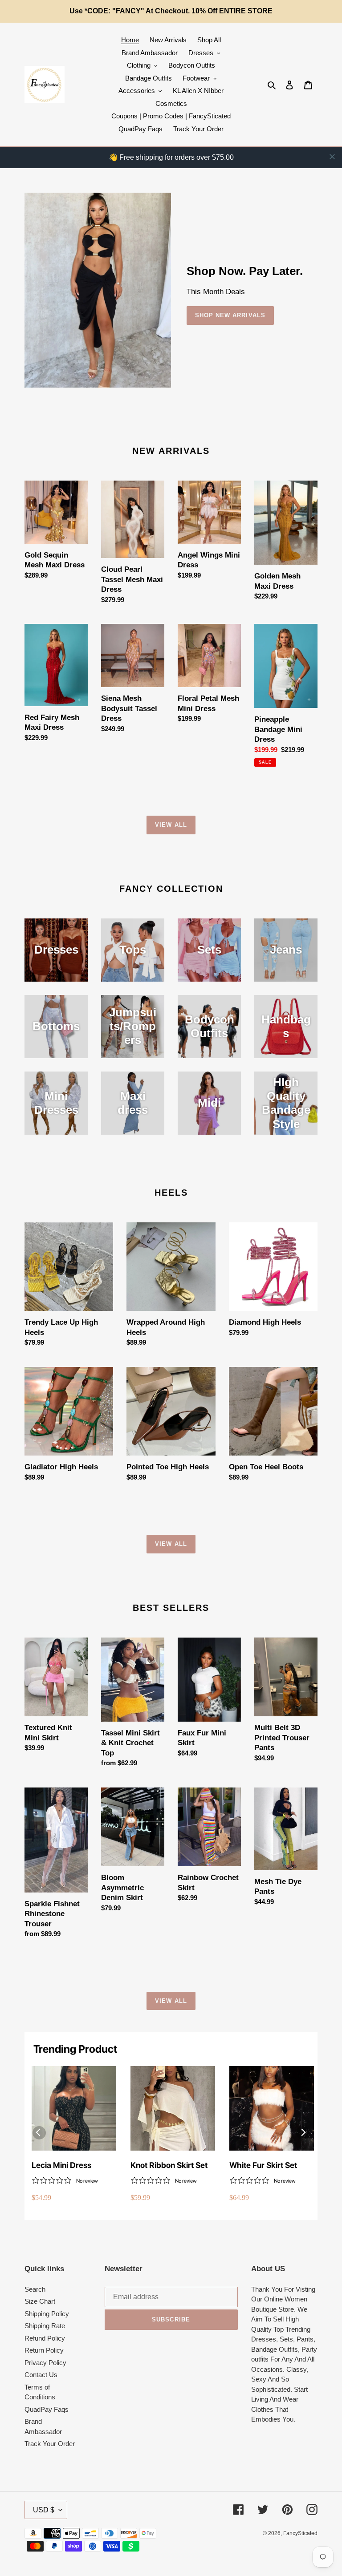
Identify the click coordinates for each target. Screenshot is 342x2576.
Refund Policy (45, 2338)
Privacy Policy (45, 2363)
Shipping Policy (47, 2314)
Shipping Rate (45, 2326)
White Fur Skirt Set (263, 2165)
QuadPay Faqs (47, 2409)
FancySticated (300, 2533)
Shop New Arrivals (230, 315)
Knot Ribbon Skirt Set (169, 2165)
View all (171, 825)
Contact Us (41, 2375)
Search (35, 2289)
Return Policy (44, 2350)
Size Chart (40, 2301)
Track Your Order (50, 2444)
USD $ (44, 2510)
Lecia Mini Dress (61, 2165)
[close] (332, 157)
